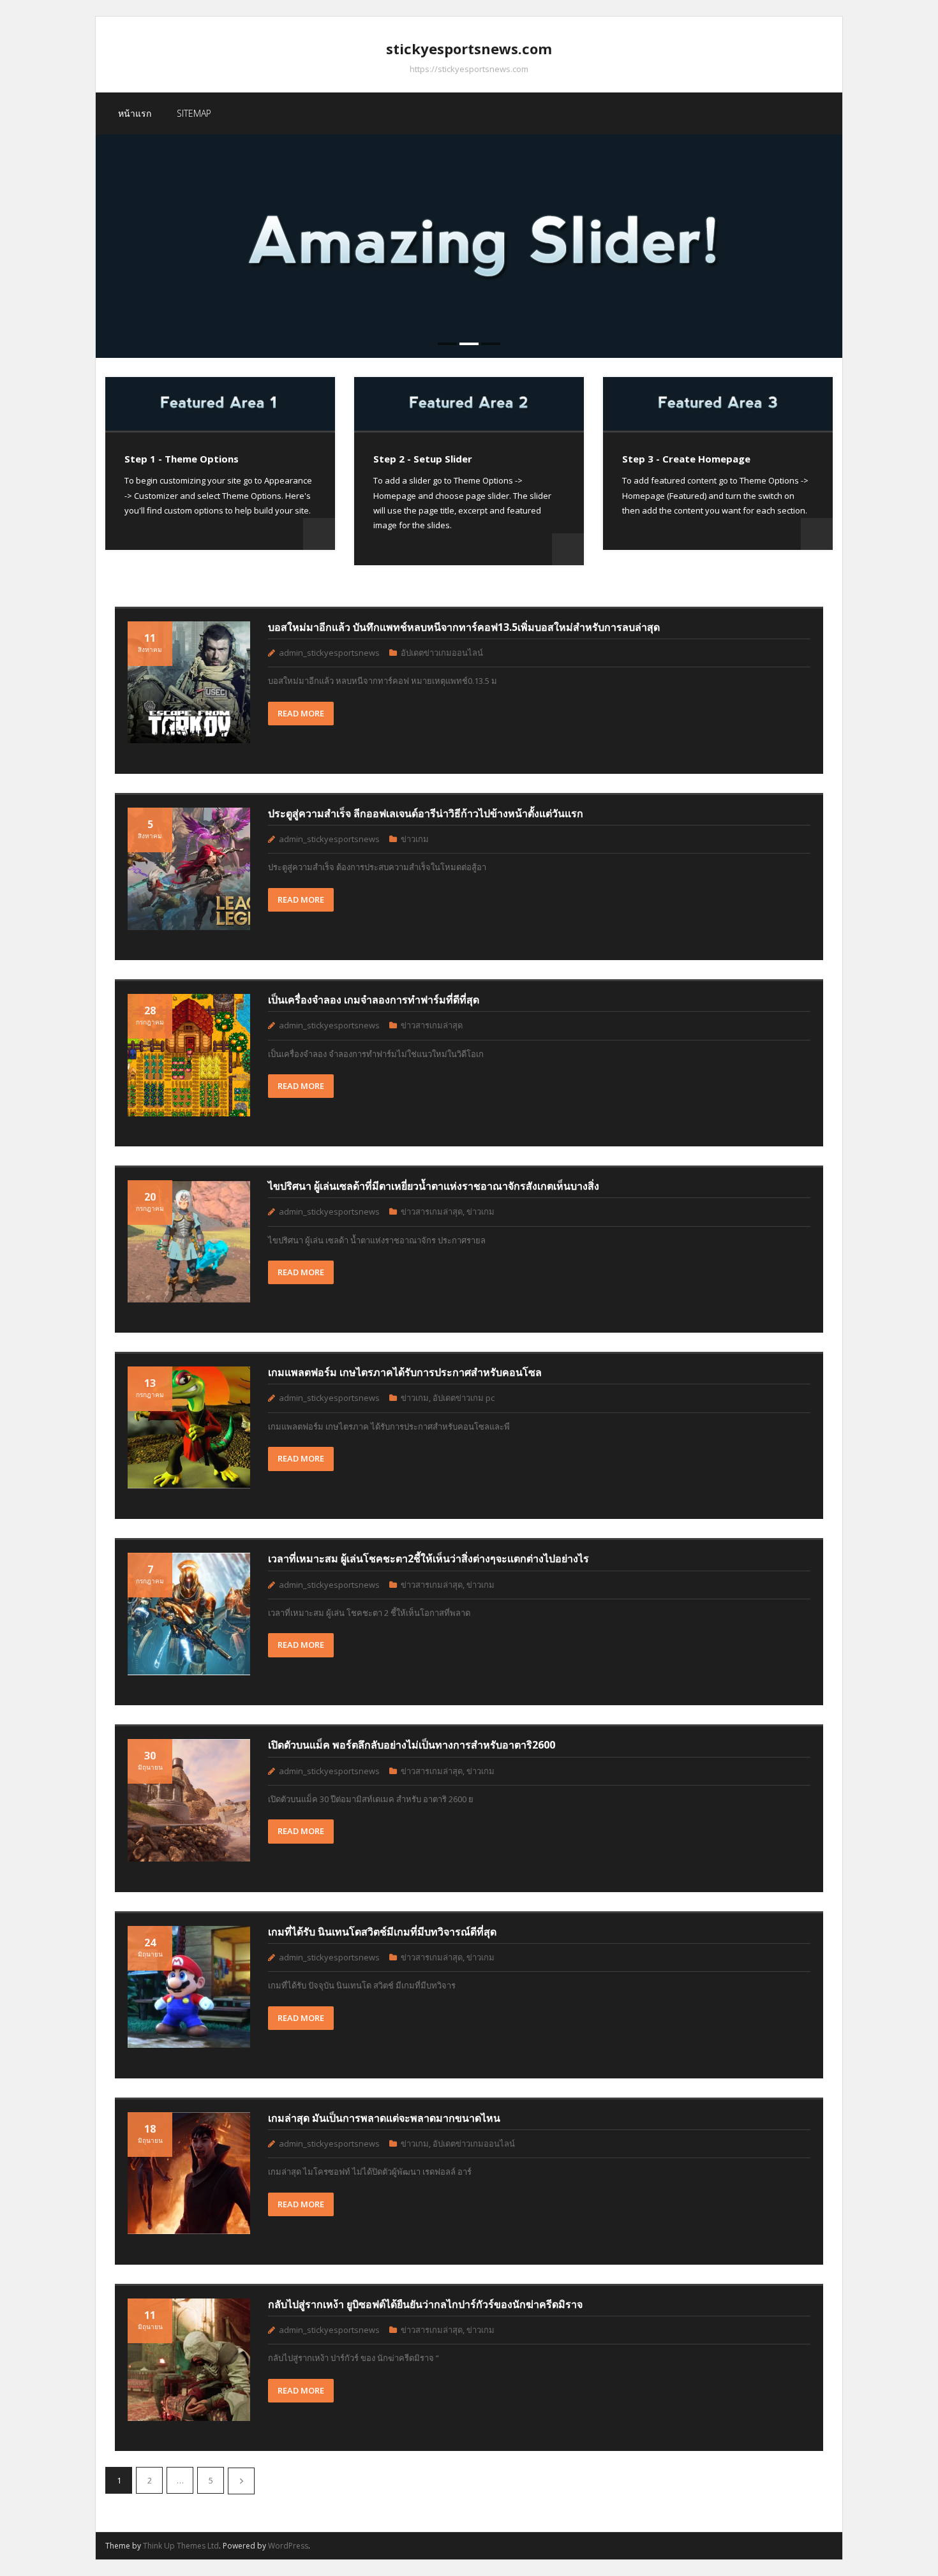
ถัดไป (241, 2481)
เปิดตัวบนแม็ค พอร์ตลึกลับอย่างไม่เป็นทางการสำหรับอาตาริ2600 (412, 1745)
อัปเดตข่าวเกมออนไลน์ (442, 653)
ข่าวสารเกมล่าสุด (432, 1025)
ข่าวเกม (415, 839)
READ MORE (301, 713)
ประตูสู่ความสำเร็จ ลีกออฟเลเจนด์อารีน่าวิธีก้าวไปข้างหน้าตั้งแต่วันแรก (426, 813)
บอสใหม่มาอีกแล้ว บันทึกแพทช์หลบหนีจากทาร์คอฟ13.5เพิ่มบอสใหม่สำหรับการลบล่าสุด (464, 627)
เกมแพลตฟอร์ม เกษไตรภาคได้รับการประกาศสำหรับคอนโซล (405, 1372)
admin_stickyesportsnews (329, 653)
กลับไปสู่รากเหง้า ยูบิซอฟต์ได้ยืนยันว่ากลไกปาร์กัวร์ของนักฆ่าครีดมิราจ (425, 2304)
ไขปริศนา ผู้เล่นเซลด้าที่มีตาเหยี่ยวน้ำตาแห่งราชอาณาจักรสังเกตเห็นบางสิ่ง (434, 1186)
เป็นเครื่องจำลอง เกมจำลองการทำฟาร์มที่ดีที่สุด (374, 1000)
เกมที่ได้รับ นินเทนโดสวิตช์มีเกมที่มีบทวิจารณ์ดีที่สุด (382, 1932)
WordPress (288, 2546)
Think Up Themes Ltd (181, 2546)
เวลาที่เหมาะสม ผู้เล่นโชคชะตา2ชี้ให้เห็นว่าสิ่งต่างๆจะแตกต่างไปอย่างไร (428, 1558)
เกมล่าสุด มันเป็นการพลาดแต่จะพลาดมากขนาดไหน (384, 2118)
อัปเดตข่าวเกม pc (464, 1398)
